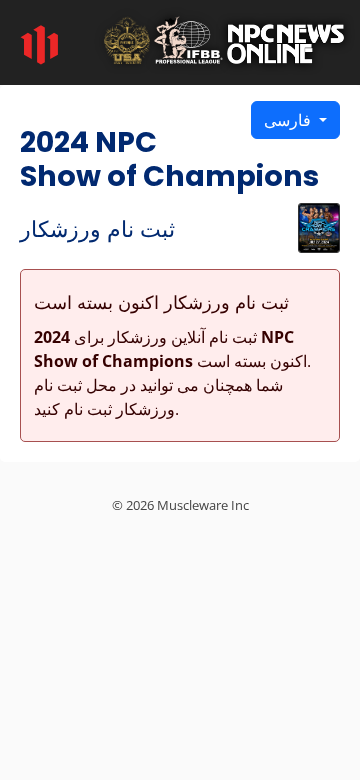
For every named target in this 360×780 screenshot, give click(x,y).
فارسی (289, 120)
